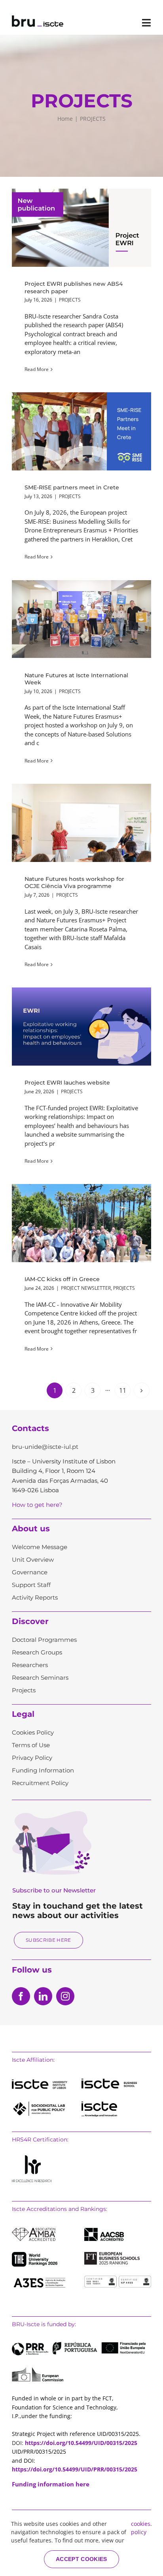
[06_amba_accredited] (34, 2231)
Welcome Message (40, 1547)
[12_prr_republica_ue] (79, 2345)
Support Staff (31, 1585)
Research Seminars (40, 1678)
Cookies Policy (33, 1732)
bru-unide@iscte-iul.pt (45, 1447)
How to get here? (37, 1505)
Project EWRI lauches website (81, 1027)
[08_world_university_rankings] (35, 2255)
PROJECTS (70, 300)
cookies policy (141, 2528)
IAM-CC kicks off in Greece (81, 1223)
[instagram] (65, 1996)
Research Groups (37, 1652)
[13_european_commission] (38, 2370)
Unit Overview (33, 1560)
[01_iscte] (40, 2082)
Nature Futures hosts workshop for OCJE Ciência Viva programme (81, 823)
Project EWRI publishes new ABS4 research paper (81, 228)
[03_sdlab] (39, 2104)
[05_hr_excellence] (32, 2158)
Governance (30, 1572)
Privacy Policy (32, 1758)
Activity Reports (35, 1597)
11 (123, 1390)
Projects (24, 1690)
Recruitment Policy (40, 1783)
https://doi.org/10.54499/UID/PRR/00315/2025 (75, 2469)
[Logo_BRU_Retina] (38, 18)
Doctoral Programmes (44, 1640)
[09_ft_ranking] (112, 2255)
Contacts (30, 1428)
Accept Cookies (81, 2559)
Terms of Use (31, 1745)
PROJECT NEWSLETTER (86, 1288)
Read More (37, 369)
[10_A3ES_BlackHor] (40, 2278)
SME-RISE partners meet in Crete (81, 431)
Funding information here (51, 2484)
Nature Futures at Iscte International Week (81, 619)
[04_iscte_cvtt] (99, 2104)
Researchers (30, 1665)
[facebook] (21, 1996)
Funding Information (43, 1770)
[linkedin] (43, 1996)
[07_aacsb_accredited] (104, 2231)
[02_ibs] (109, 2081)
